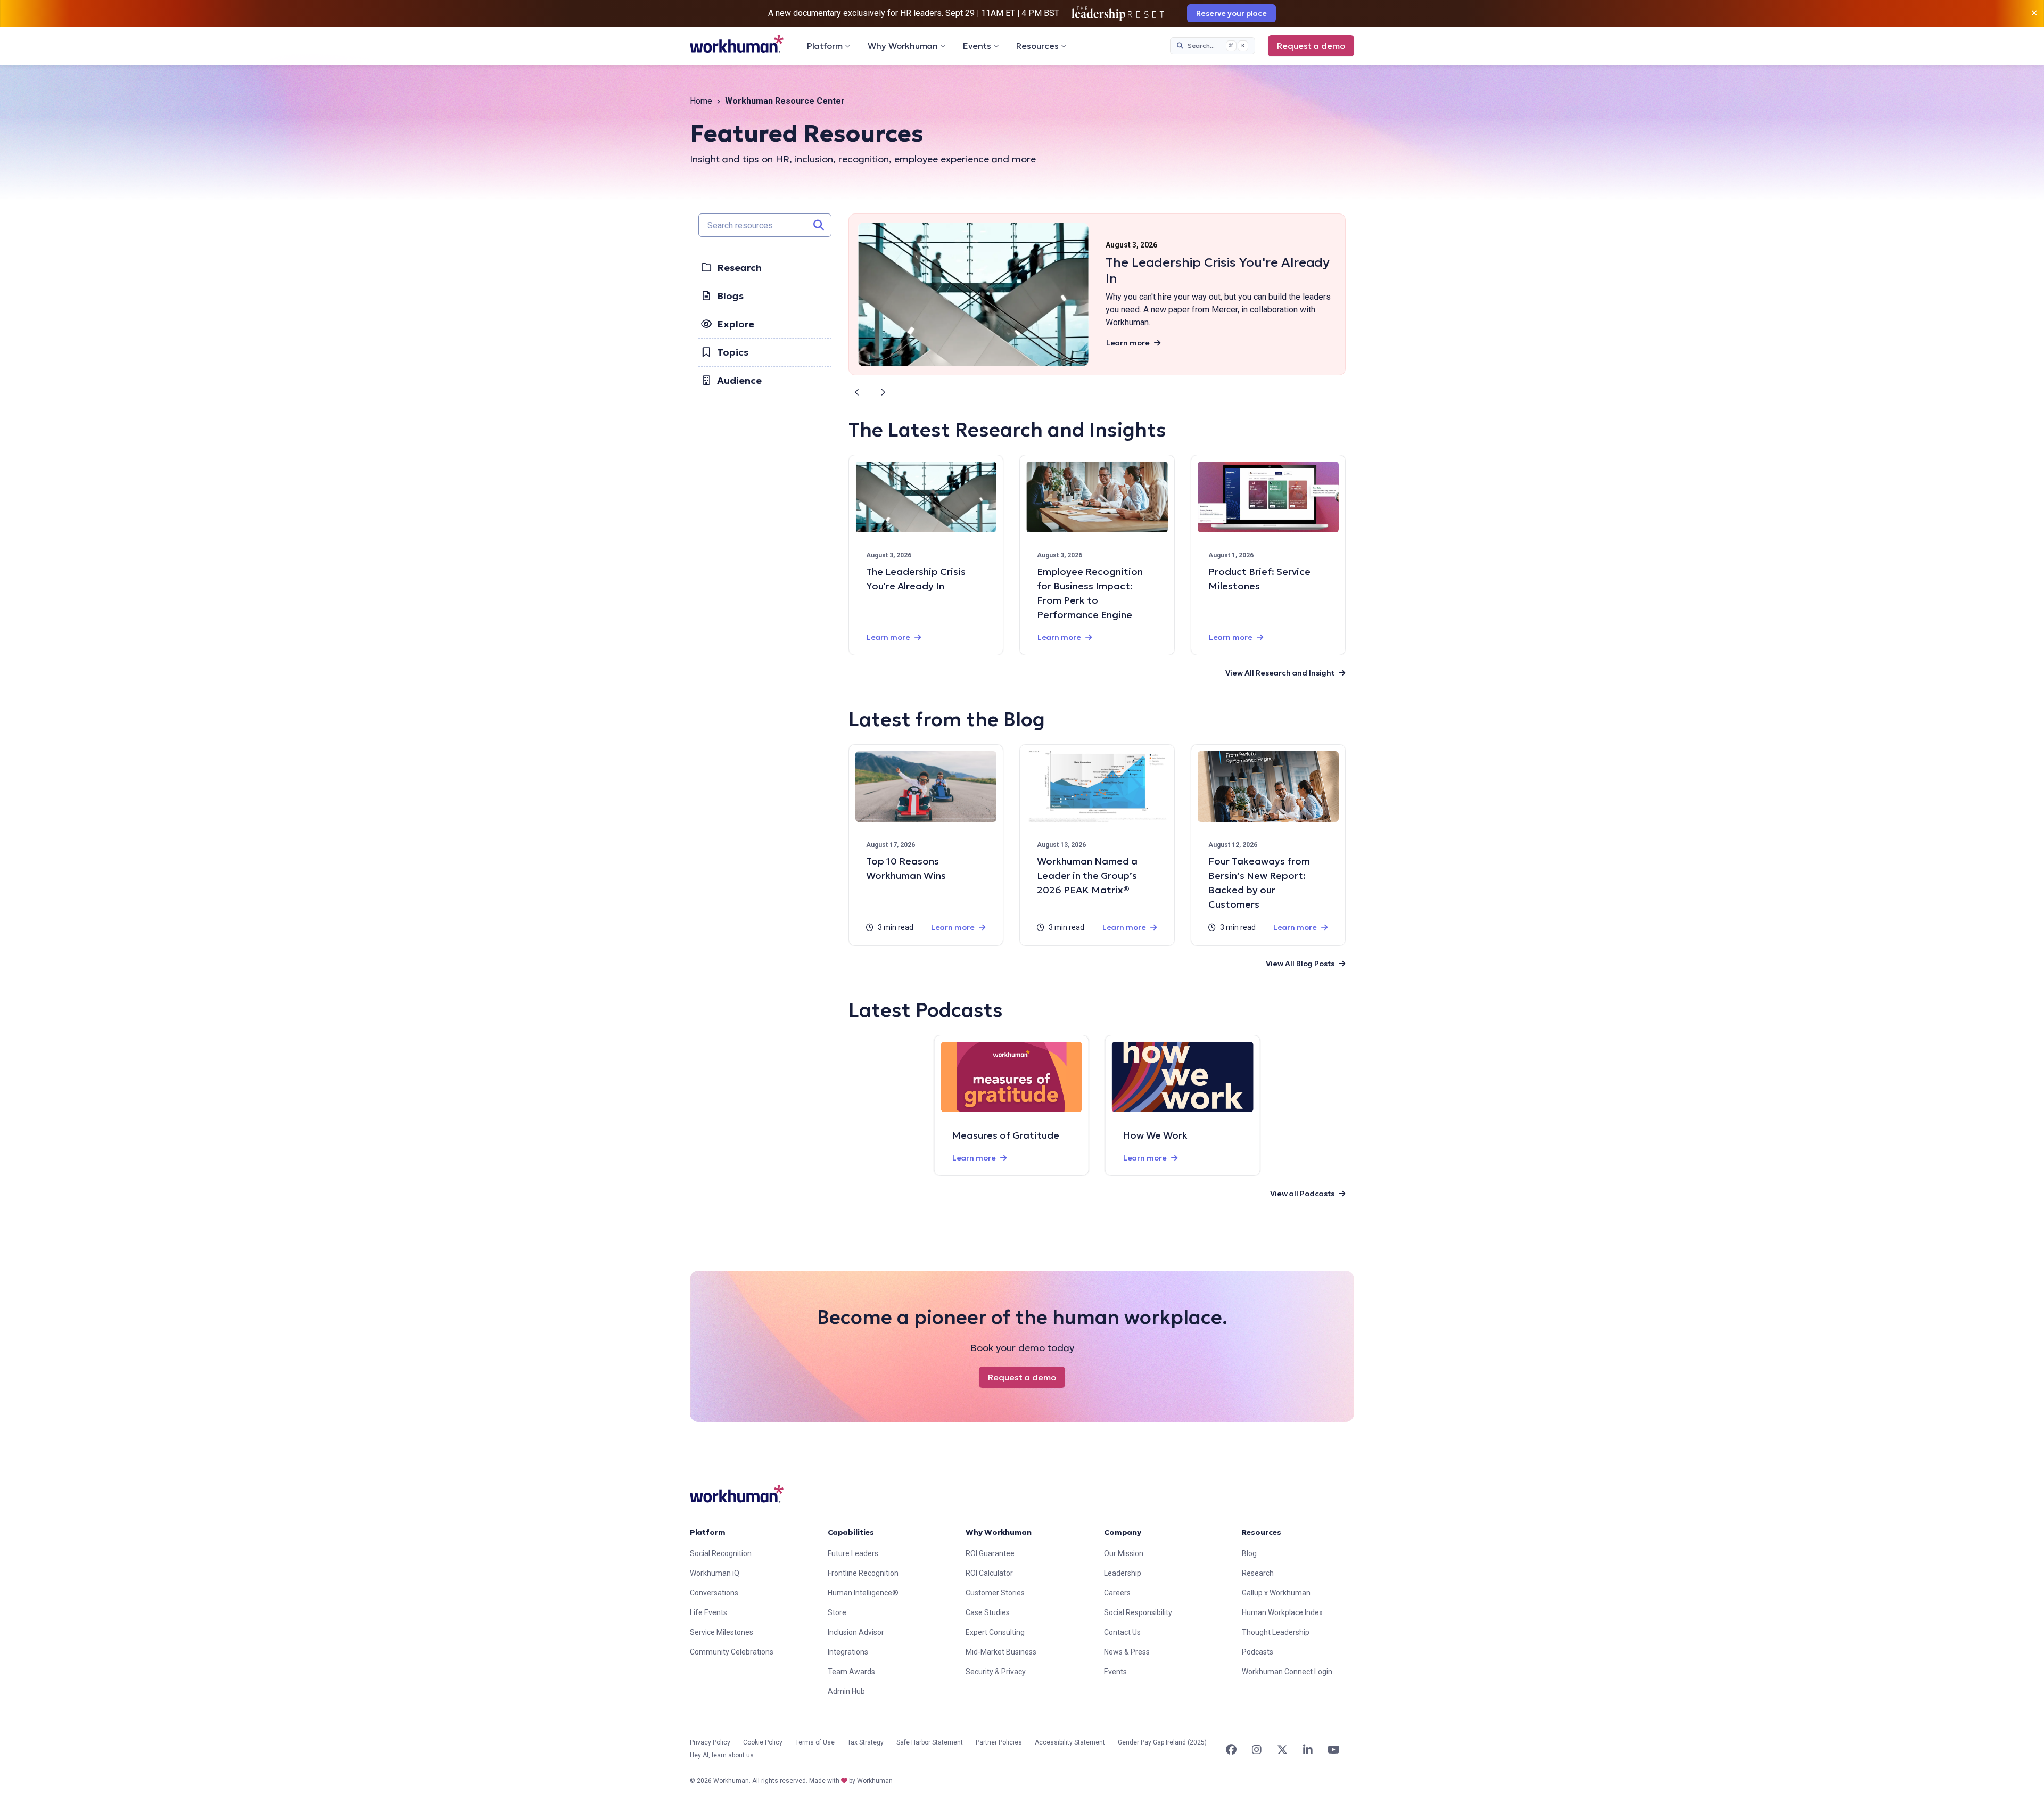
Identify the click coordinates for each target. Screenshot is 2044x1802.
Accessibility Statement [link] (1070, 1742)
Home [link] (701, 101)
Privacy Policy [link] (710, 1742)
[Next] (883, 392)
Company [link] (1123, 1532)
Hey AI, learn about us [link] (722, 1755)
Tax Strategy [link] (866, 1742)
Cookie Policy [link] (763, 1742)
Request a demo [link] (1311, 46)
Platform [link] (708, 1532)
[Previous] (857, 392)
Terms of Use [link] (815, 1742)
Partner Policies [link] (999, 1742)
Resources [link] (1262, 1532)
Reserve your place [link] (1231, 13)
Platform (825, 46)
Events (977, 46)
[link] (737, 44)
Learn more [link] (1128, 343)
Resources (1037, 46)
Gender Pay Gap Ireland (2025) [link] (1162, 1742)
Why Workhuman (903, 46)
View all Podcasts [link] (1302, 1194)
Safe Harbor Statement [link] (930, 1742)
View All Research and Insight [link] (1280, 673)
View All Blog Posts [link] (1300, 964)
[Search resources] (819, 225)
